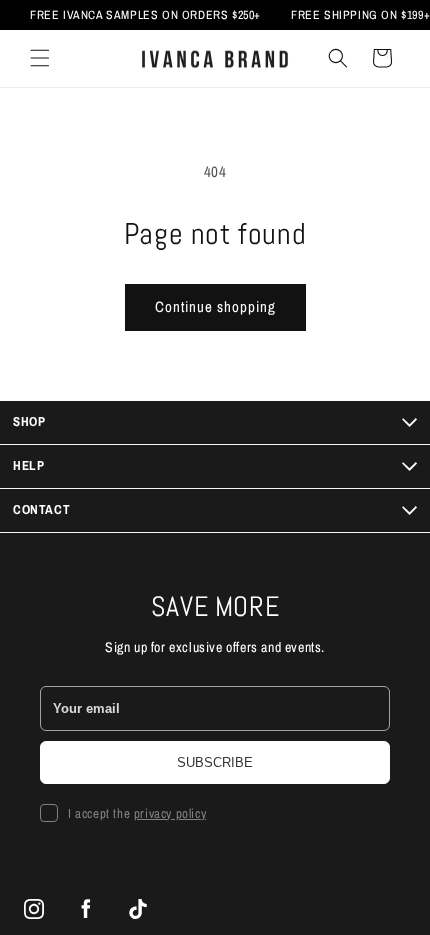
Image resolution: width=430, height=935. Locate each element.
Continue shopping (215, 306)
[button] (40, 58)
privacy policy (170, 813)
